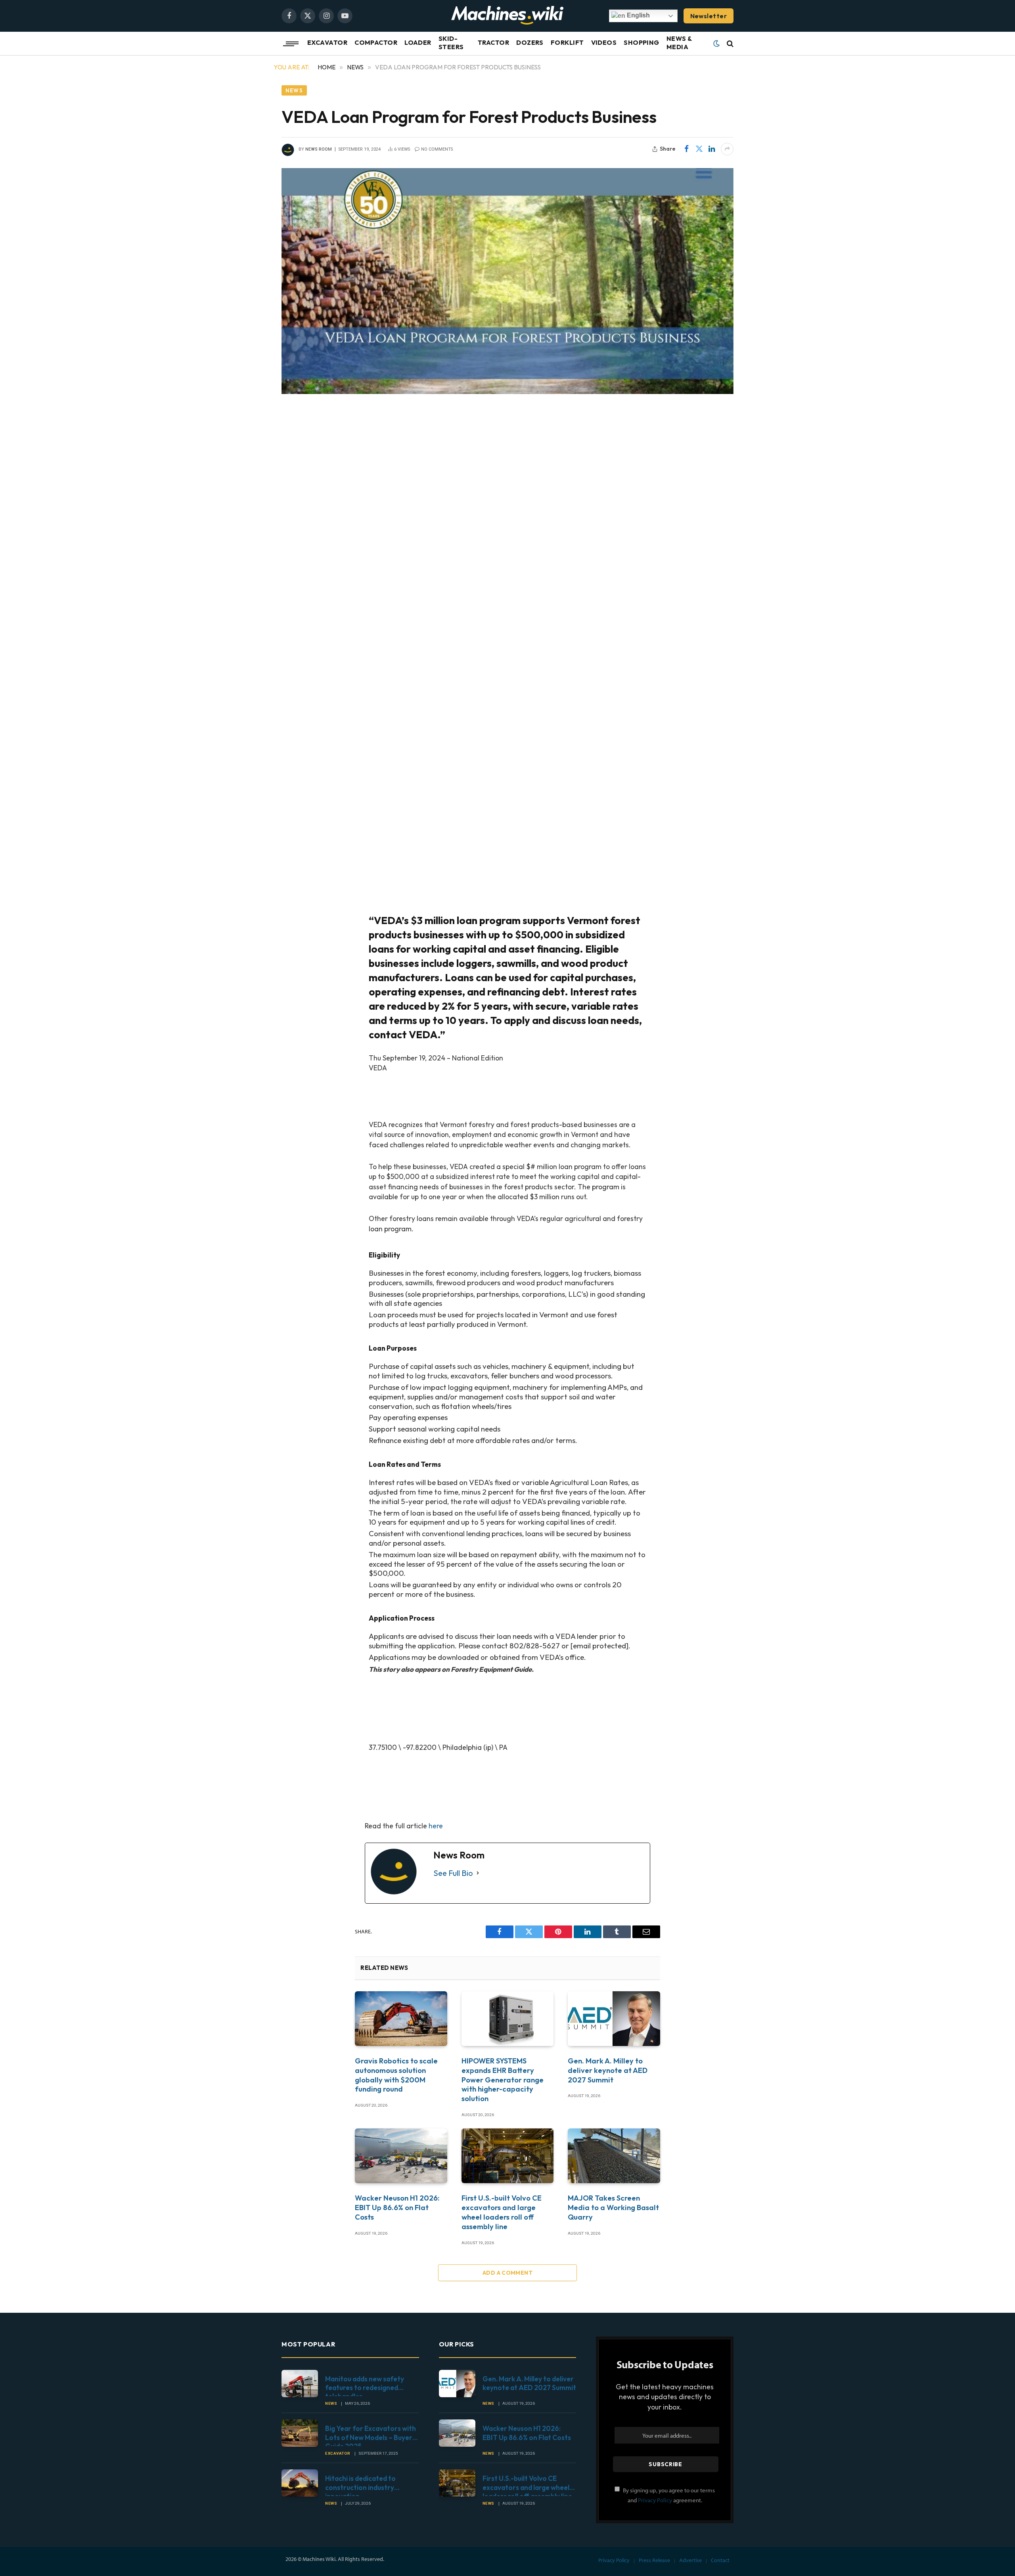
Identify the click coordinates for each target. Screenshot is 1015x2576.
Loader (418, 42)
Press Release (654, 2560)
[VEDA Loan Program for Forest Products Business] (507, 281)
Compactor (376, 42)
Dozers (530, 42)
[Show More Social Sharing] (727, 149)
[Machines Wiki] (507, 16)
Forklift (567, 42)
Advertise (690, 2560)
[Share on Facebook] (686, 149)
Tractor (493, 42)
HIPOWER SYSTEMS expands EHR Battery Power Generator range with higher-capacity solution (503, 2080)
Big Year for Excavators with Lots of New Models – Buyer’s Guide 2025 (371, 2433)
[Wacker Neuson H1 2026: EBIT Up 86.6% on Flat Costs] (401, 2156)
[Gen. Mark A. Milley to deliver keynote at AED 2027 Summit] (614, 2019)
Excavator (327, 42)
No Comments (437, 149)
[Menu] (287, 44)
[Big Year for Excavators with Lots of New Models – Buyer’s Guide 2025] (300, 2433)
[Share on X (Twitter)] (699, 149)
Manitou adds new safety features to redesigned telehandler (365, 2384)
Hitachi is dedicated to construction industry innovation (360, 2483)
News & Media (679, 43)
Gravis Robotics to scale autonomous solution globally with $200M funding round (396, 2075)
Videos (604, 42)
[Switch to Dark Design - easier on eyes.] (716, 44)
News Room (319, 149)
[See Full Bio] (478, 1873)
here (436, 1826)
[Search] (729, 44)
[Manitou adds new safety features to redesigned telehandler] (300, 2384)
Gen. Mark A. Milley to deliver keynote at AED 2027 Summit (608, 2070)
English (638, 15)
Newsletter (709, 16)
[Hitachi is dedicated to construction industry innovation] (300, 2483)
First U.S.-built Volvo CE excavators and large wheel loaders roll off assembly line (502, 2212)
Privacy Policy (655, 2500)
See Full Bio (453, 1873)
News (294, 90)
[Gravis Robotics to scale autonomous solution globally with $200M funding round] (401, 2019)
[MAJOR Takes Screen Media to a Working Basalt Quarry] (614, 2156)
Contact (720, 2560)
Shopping (642, 42)
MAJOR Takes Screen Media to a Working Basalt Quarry (613, 2208)
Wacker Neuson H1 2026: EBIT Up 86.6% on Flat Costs (397, 2208)
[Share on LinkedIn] (712, 149)
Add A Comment (507, 2273)
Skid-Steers (451, 43)
